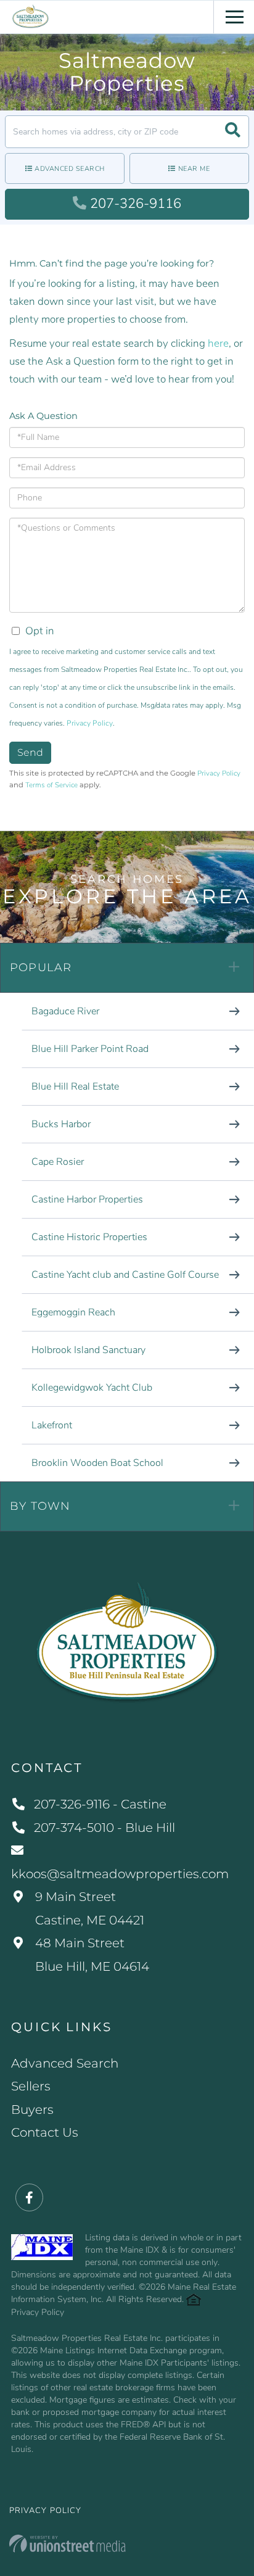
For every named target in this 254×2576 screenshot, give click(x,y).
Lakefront (52, 1425)
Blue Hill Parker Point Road (90, 1049)
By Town (40, 1506)
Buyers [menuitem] (32, 2110)
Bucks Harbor (61, 1124)
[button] (233, 132)
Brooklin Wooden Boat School (97, 1463)
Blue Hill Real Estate (75, 1087)
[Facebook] (29, 2198)
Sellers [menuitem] (31, 2086)
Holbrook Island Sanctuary (88, 1350)
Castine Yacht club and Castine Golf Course (125, 1275)
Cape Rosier (58, 1162)
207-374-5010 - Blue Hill (104, 1828)
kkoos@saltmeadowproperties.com (120, 1874)
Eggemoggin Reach (73, 1312)
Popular (41, 967)
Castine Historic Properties (89, 1237)
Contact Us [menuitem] (45, 2132)
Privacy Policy (90, 723)
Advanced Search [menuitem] (65, 2063)
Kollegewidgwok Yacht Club (92, 1388)
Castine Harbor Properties (87, 1199)
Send (30, 752)
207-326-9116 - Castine (100, 1804)
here (218, 343)
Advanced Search (70, 169)
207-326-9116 (136, 204)
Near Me (194, 169)
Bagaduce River (65, 1011)
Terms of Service (51, 785)
